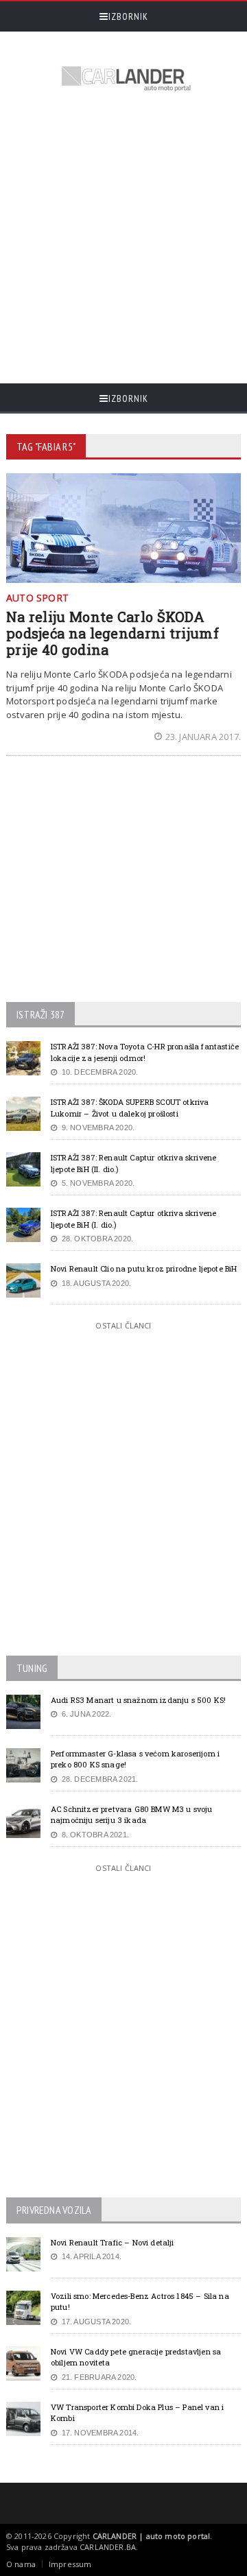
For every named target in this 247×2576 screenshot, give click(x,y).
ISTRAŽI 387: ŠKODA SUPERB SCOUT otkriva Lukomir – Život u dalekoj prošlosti (130, 1108)
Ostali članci (123, 1325)
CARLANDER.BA (108, 2547)
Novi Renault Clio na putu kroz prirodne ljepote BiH (144, 1268)
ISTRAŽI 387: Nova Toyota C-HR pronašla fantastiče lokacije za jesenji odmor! (145, 1052)
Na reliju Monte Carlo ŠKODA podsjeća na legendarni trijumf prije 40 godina (113, 633)
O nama (21, 2564)
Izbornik (128, 16)
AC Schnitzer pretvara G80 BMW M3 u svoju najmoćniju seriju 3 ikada (132, 1815)
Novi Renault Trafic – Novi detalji (113, 2242)
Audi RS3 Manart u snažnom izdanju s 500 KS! (138, 1700)
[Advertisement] (123, 239)
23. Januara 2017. (203, 737)
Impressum (70, 2564)
